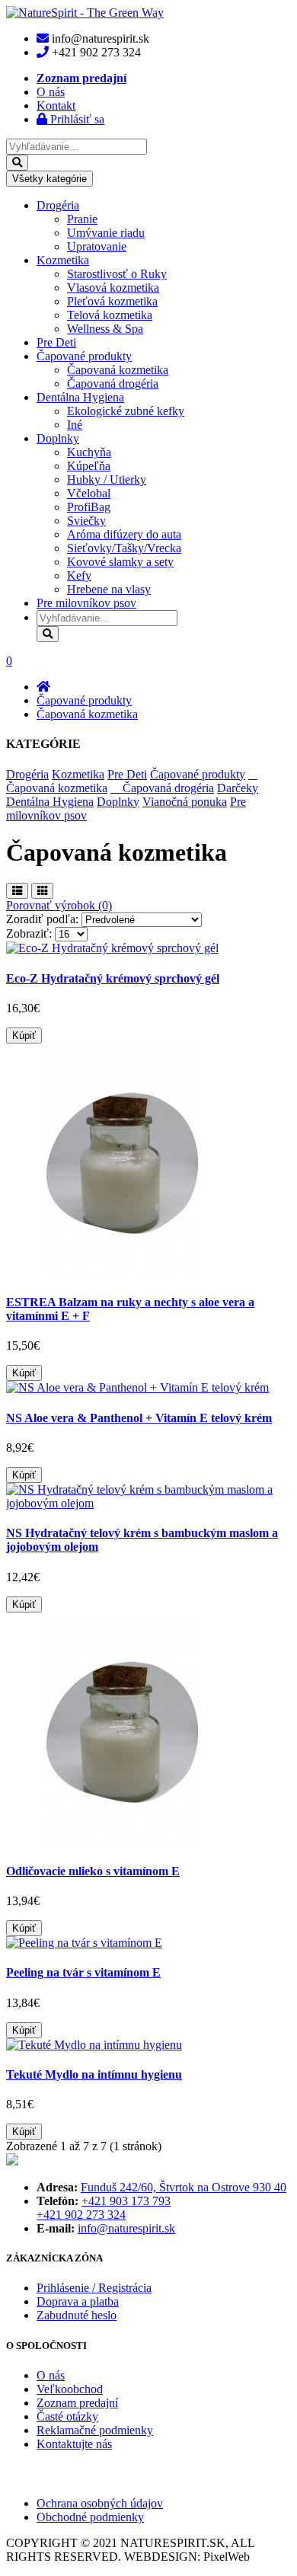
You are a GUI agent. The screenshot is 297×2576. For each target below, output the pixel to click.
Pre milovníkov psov (86, 603)
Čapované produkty (84, 700)
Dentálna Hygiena (50, 802)
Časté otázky (67, 2416)
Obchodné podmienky (90, 2517)
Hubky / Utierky (107, 479)
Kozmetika (78, 774)
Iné (75, 425)
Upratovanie (97, 246)
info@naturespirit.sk (126, 2228)
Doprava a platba (78, 2301)
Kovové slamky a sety (120, 562)
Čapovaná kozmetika (118, 370)
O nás (51, 2375)
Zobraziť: (30, 933)
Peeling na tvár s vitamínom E (83, 1972)
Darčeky (238, 788)
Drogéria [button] (58, 205)
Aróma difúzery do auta (124, 534)
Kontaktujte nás (74, 2444)
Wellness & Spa (105, 329)
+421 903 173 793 (126, 2201)
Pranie (82, 219)
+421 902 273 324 (81, 2215)
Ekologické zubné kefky (126, 411)
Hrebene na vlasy (109, 589)
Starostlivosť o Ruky (117, 274)
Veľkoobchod (70, 2389)
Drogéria (27, 774)
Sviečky (86, 521)
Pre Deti (56, 342)
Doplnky (118, 802)
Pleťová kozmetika (112, 301)
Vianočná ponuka (185, 802)
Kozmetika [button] (63, 260)
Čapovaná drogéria (113, 384)
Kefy (79, 575)
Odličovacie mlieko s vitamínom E (93, 1871)
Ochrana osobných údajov (100, 2503)
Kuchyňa (89, 452)
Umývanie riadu (106, 233)
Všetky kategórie (49, 179)
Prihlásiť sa (76, 119)
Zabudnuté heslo (77, 2315)
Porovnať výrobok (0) (59, 905)
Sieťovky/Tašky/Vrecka (124, 548)
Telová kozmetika (110, 315)
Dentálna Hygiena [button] (80, 397)
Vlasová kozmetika (113, 288)
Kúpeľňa (89, 466)
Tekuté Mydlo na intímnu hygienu (94, 2074)
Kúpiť (24, 1036)
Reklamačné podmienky (95, 2430)
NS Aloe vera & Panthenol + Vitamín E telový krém (139, 1418)
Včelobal (89, 493)
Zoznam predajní (77, 2403)
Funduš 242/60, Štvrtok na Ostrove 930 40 (184, 2187)
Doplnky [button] (58, 438)
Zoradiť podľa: (44, 919)
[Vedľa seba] (42, 891)
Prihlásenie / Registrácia (94, 2288)
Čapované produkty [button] (84, 356)
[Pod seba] (17, 891)
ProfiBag (89, 507)
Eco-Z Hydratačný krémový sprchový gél (113, 978)
